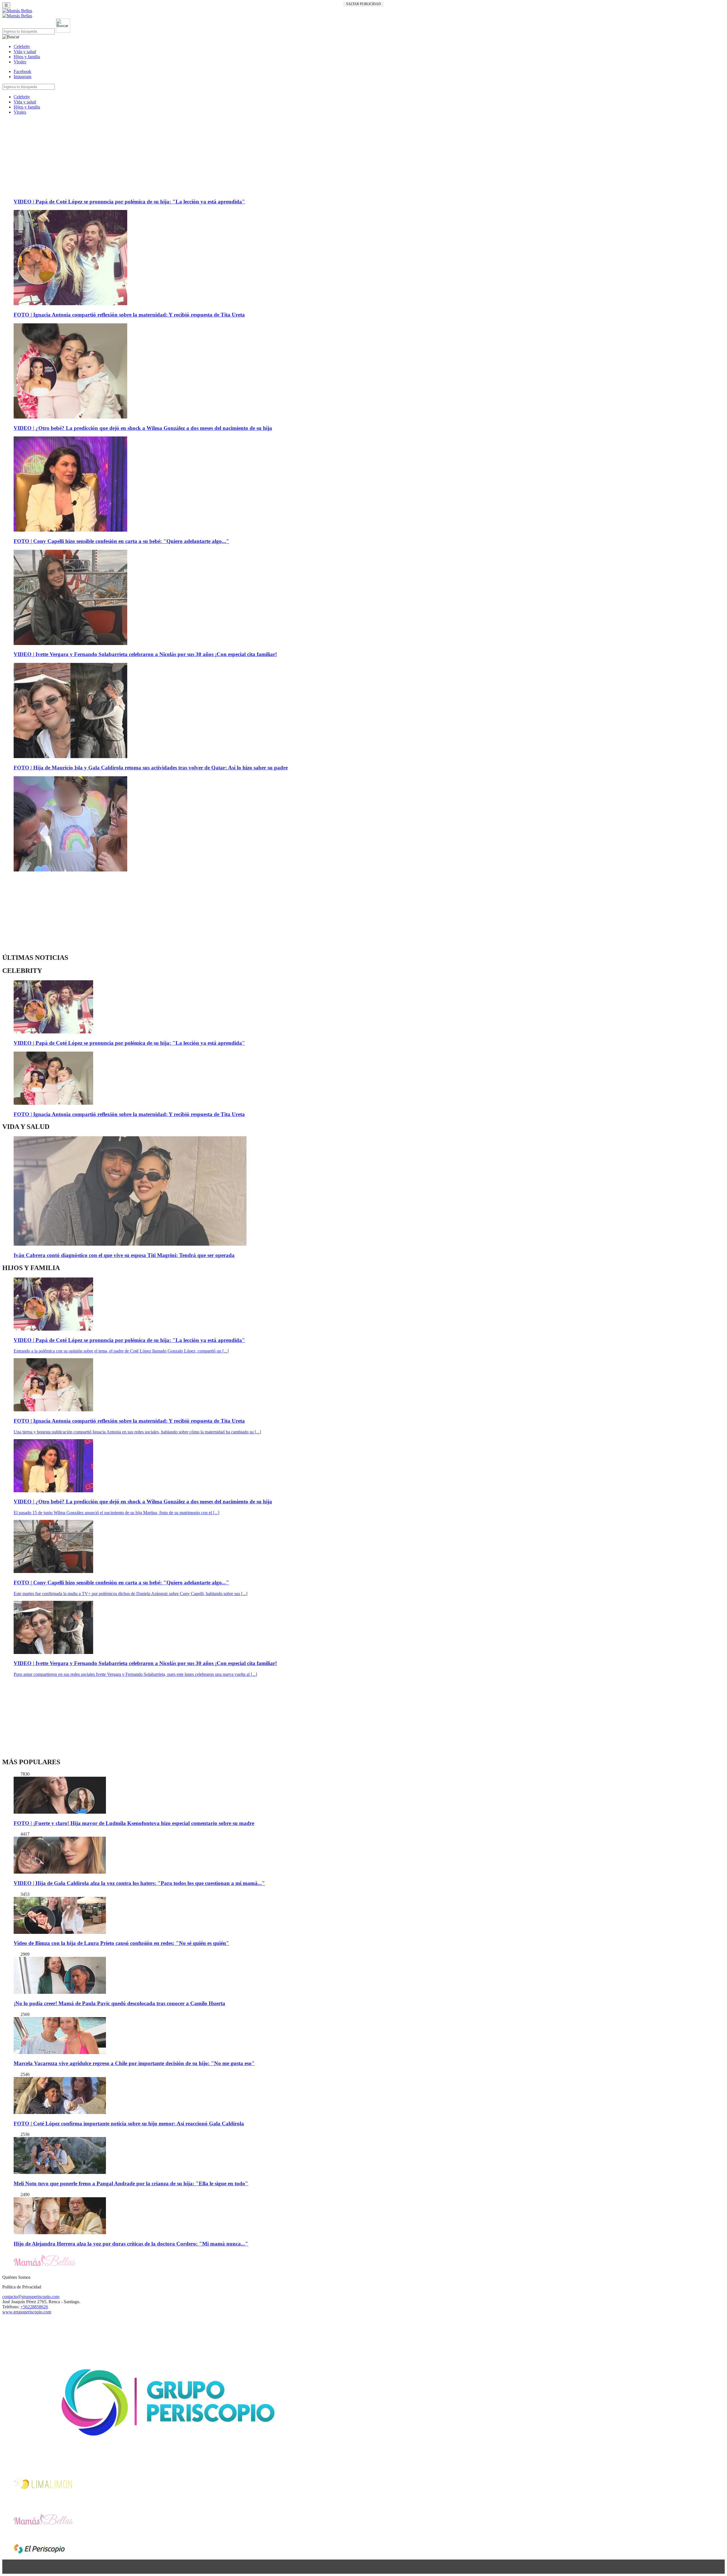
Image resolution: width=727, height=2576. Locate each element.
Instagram (22, 77)
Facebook (22, 71)
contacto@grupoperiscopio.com (31, 2297)
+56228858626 (34, 2307)
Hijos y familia (27, 57)
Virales (20, 62)
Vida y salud (25, 52)
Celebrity (22, 46)
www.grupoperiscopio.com (27, 2312)
